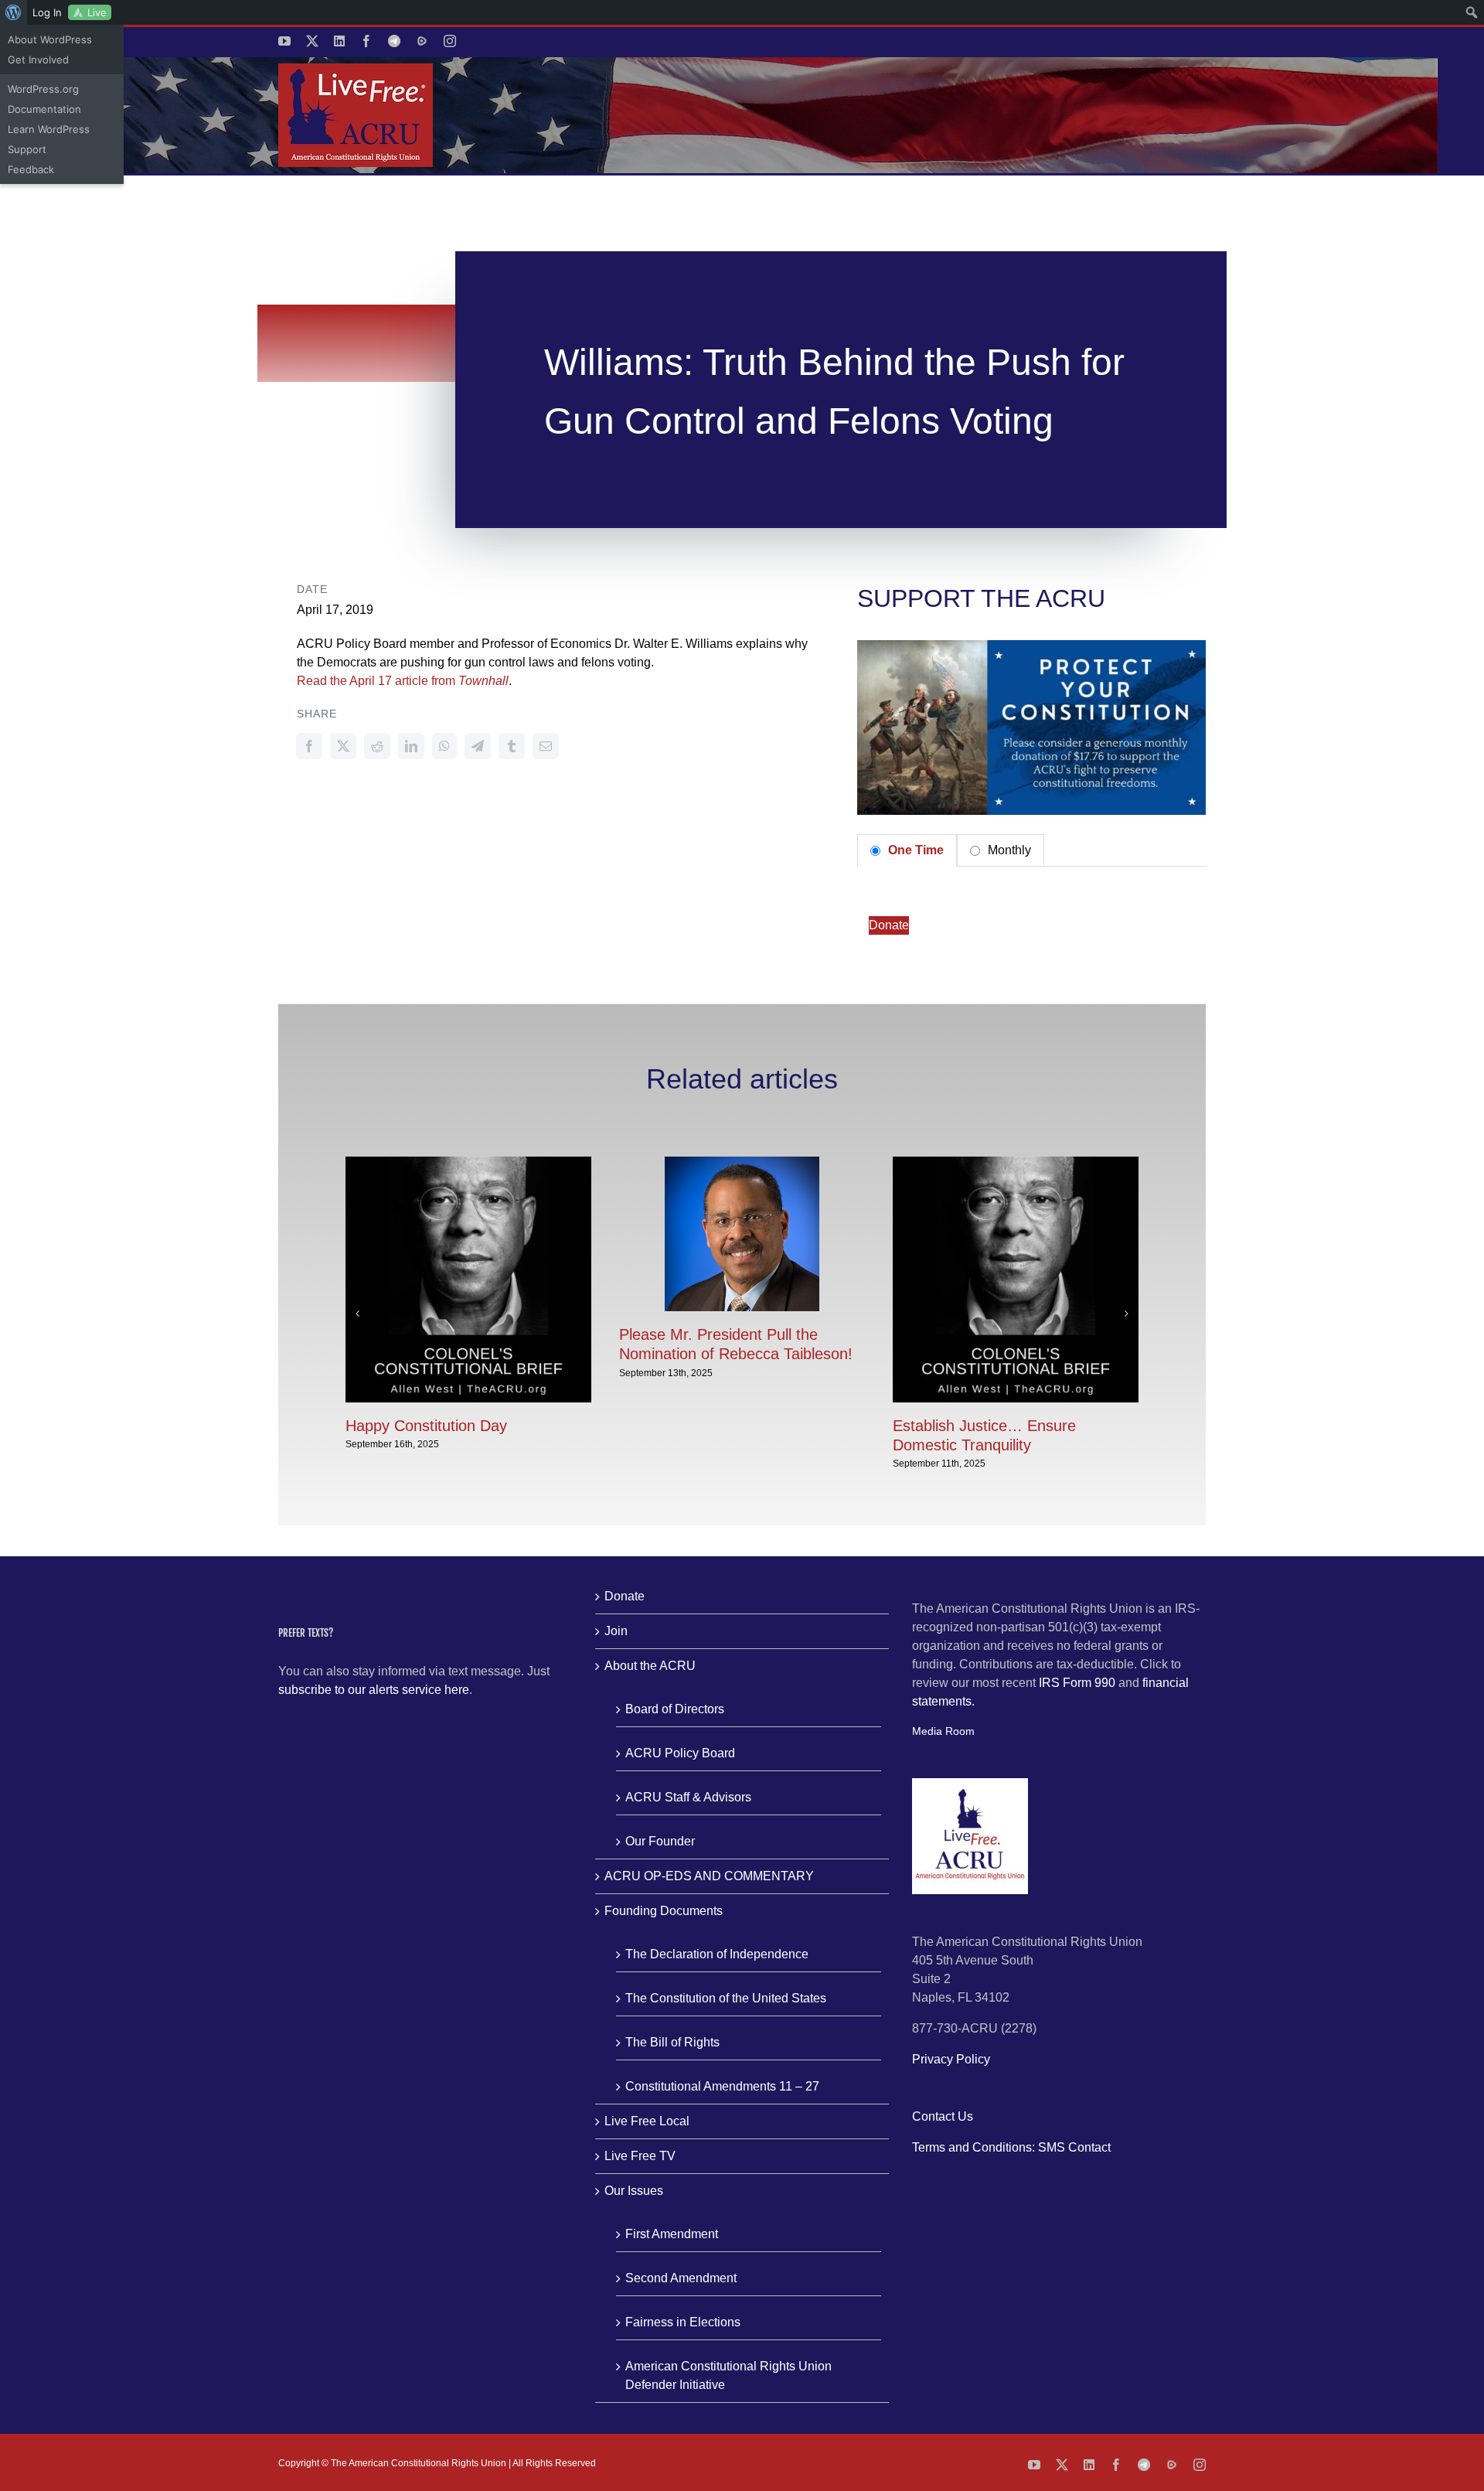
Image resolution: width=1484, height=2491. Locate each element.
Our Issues (634, 2191)
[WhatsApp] (444, 746)
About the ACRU (650, 1666)
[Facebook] (309, 746)
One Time (914, 850)
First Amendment (672, 2234)
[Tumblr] (512, 746)
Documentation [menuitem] (44, 109)
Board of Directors (675, 1709)
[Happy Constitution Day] (468, 1163)
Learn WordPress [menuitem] (49, 129)
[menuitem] (14, 12)
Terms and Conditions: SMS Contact (1011, 2147)
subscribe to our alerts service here (374, 1690)
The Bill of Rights (672, 2042)
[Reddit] (377, 746)
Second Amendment (681, 2278)
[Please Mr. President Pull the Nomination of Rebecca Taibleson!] (742, 1163)
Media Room (943, 1731)
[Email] (546, 746)
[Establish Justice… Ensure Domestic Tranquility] (1016, 1163)
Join (616, 1631)
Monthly (1008, 850)
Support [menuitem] (27, 149)
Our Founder (660, 1841)
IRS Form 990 (1077, 1683)
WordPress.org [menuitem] (43, 89)
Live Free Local (647, 2121)
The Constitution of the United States (726, 1998)
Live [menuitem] (97, 12)
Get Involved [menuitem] (38, 60)
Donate (889, 925)
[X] (343, 746)
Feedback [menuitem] (31, 169)
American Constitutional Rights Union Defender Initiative (728, 2375)
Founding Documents (664, 1911)
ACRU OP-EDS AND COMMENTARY (709, 1876)
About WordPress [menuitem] (50, 39)
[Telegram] (478, 746)
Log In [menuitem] (47, 12)
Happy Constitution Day (426, 1426)
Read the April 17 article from (403, 681)
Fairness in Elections (683, 2322)
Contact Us (943, 2116)
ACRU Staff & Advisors (688, 1797)
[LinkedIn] (411, 746)
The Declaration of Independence (717, 1954)
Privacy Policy (951, 2059)
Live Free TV (640, 2156)
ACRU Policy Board (680, 1753)
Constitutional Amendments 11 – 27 (722, 2086)
